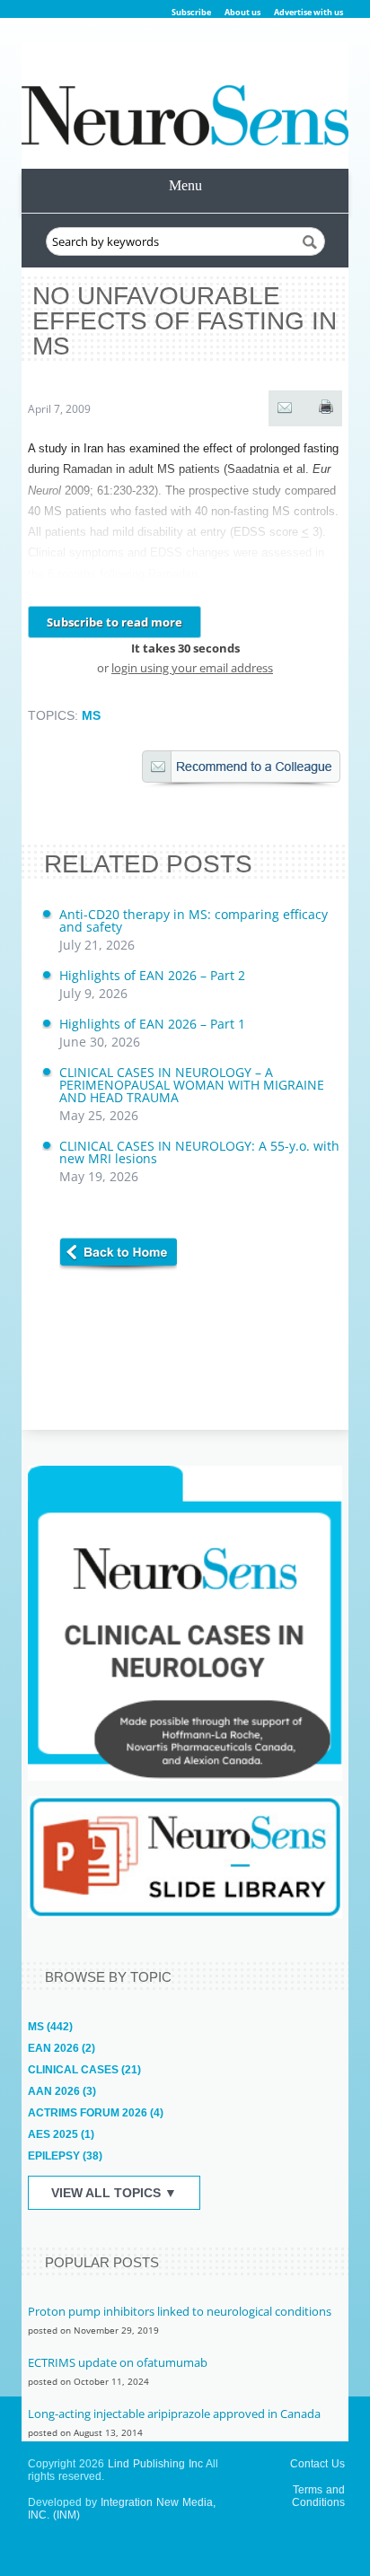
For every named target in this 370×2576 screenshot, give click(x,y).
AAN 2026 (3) (62, 2091)
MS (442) (50, 2027)
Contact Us (317, 2464)
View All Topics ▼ (114, 2193)
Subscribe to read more (115, 622)
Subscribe (191, 12)
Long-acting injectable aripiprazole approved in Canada (174, 2414)
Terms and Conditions (318, 2496)
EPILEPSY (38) (65, 2156)
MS (91, 715)
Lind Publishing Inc (155, 2464)
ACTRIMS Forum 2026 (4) (96, 2113)
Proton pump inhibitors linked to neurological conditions (180, 2311)
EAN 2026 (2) (62, 2048)
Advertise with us (308, 12)
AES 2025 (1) (61, 2134)
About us (242, 12)
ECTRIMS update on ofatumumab (118, 2362)
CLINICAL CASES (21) (84, 2070)
